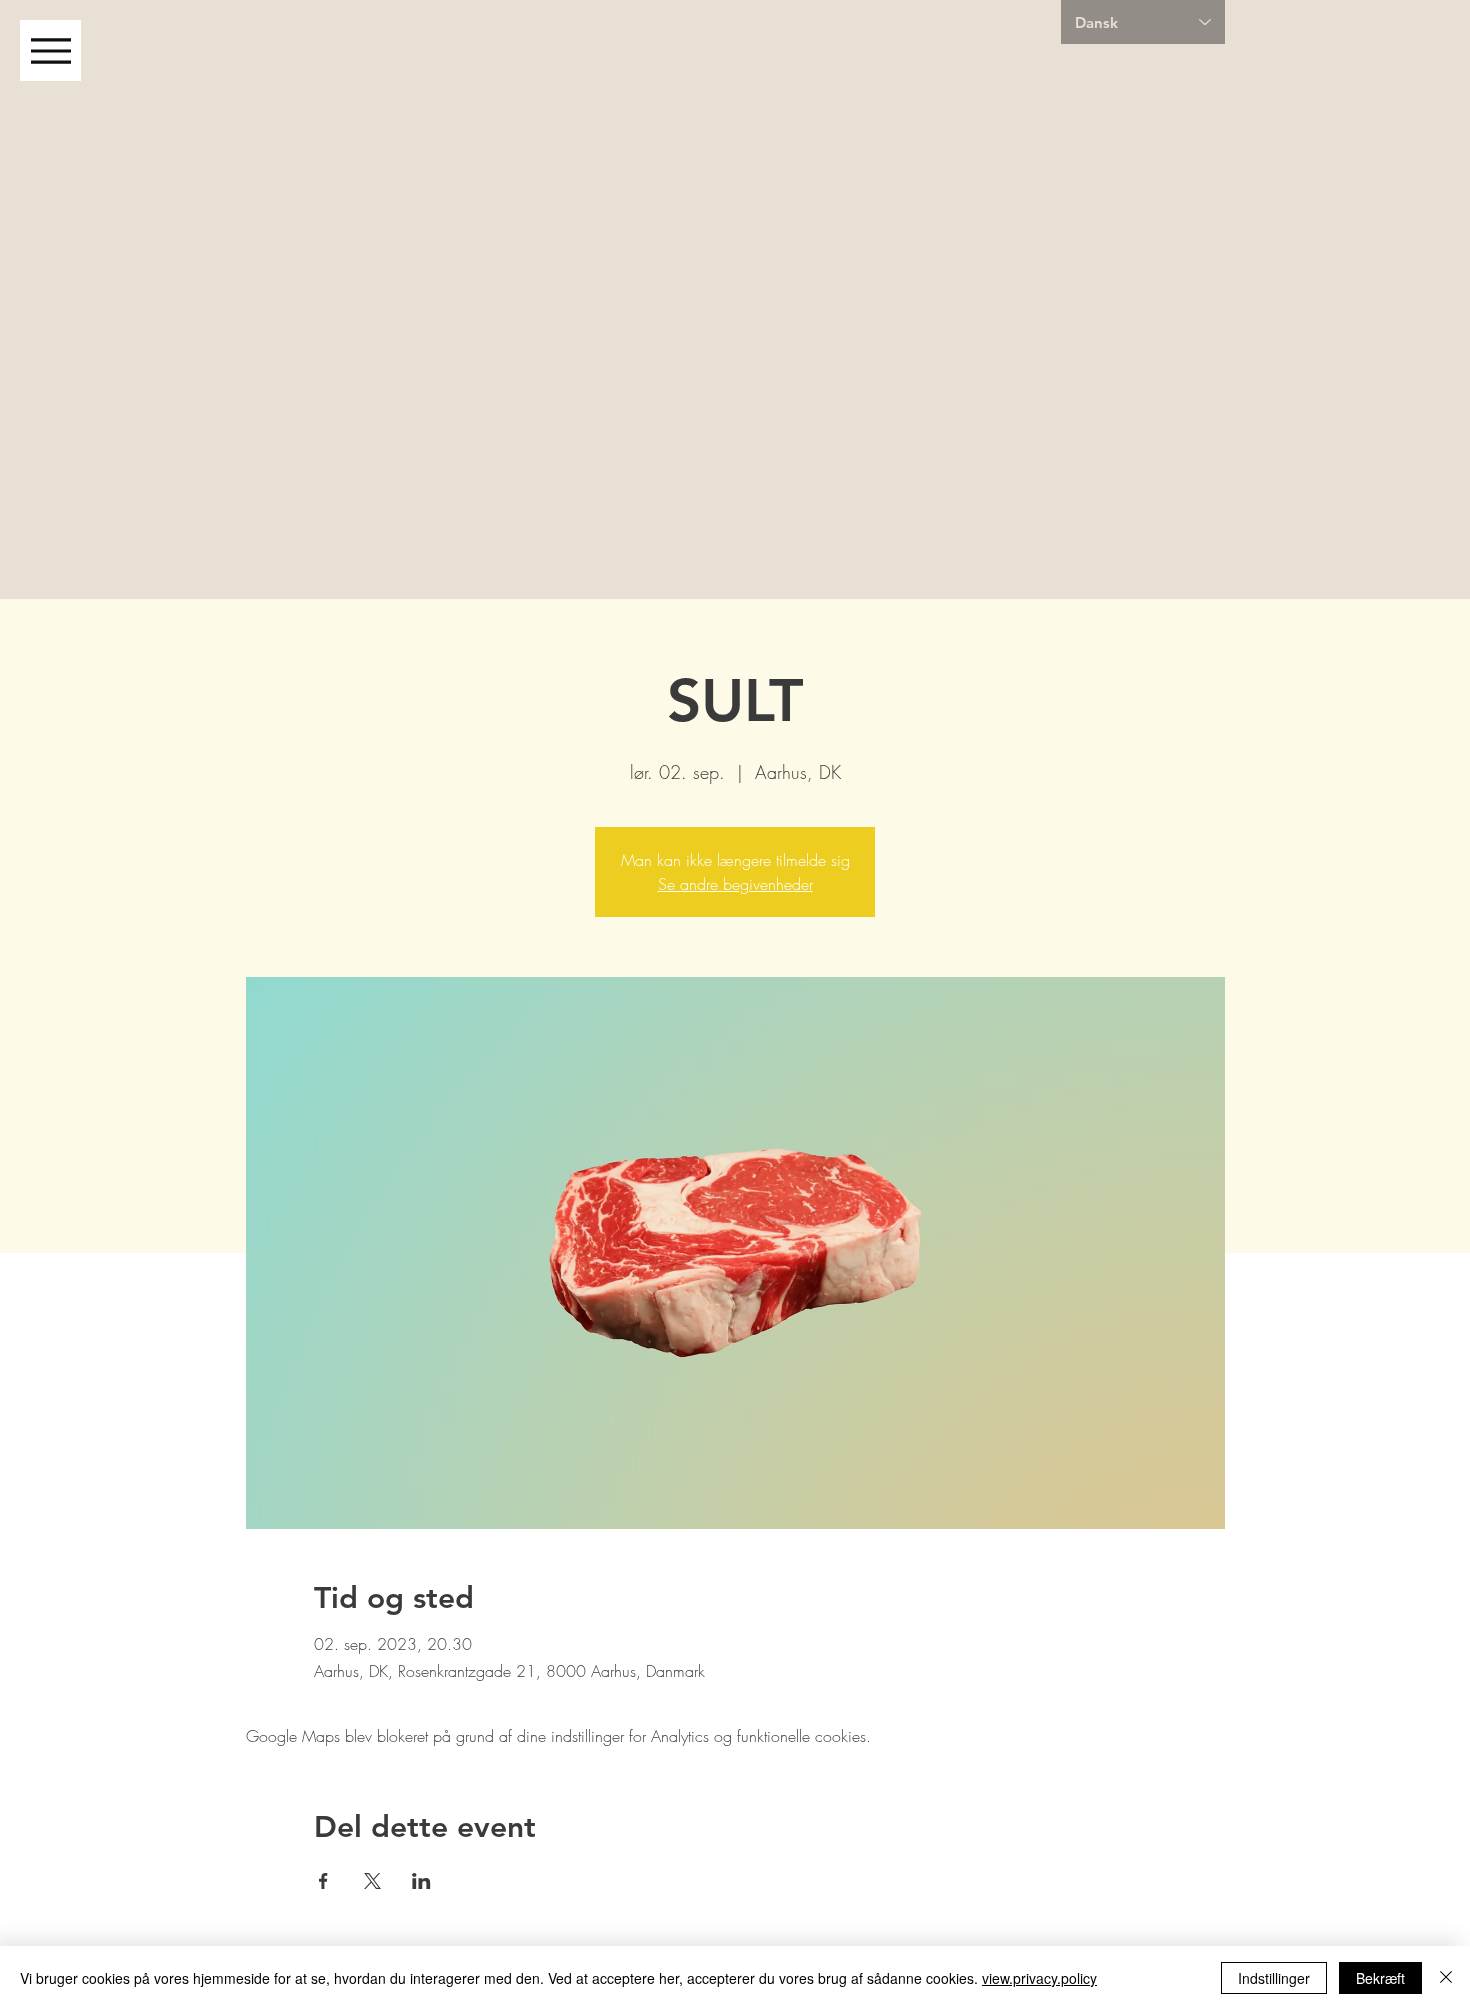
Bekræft (1380, 1978)
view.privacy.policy (1039, 1978)
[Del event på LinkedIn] (421, 1881)
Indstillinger (1274, 1978)
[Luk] (1446, 1978)
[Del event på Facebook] (323, 1881)
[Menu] (50, 50)
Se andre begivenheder (735, 884)
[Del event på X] (372, 1881)
